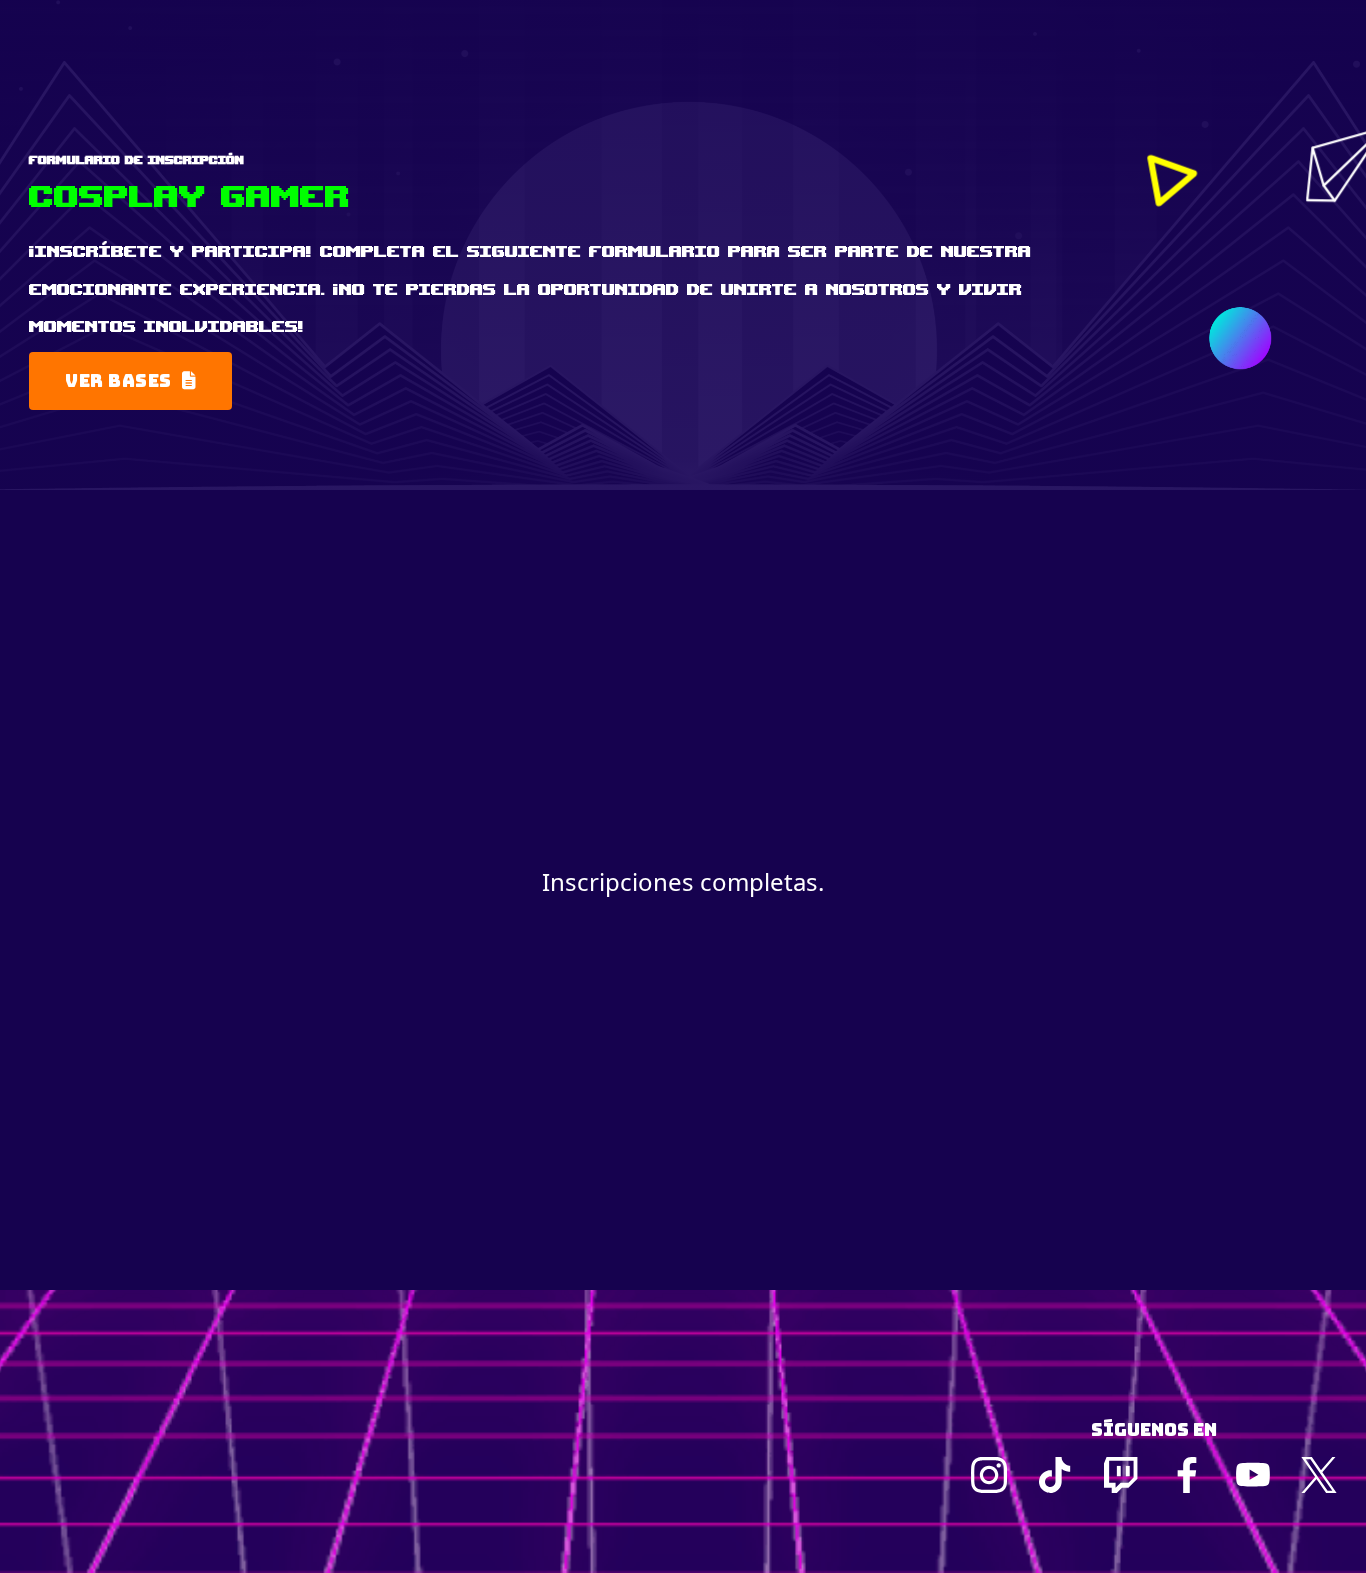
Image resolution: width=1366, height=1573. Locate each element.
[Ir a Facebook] (1187, 1475)
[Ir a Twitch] (1121, 1475)
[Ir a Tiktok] (1055, 1475)
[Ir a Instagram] (989, 1475)
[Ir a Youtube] (1253, 1475)
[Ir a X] (1319, 1475)
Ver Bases (118, 380)
